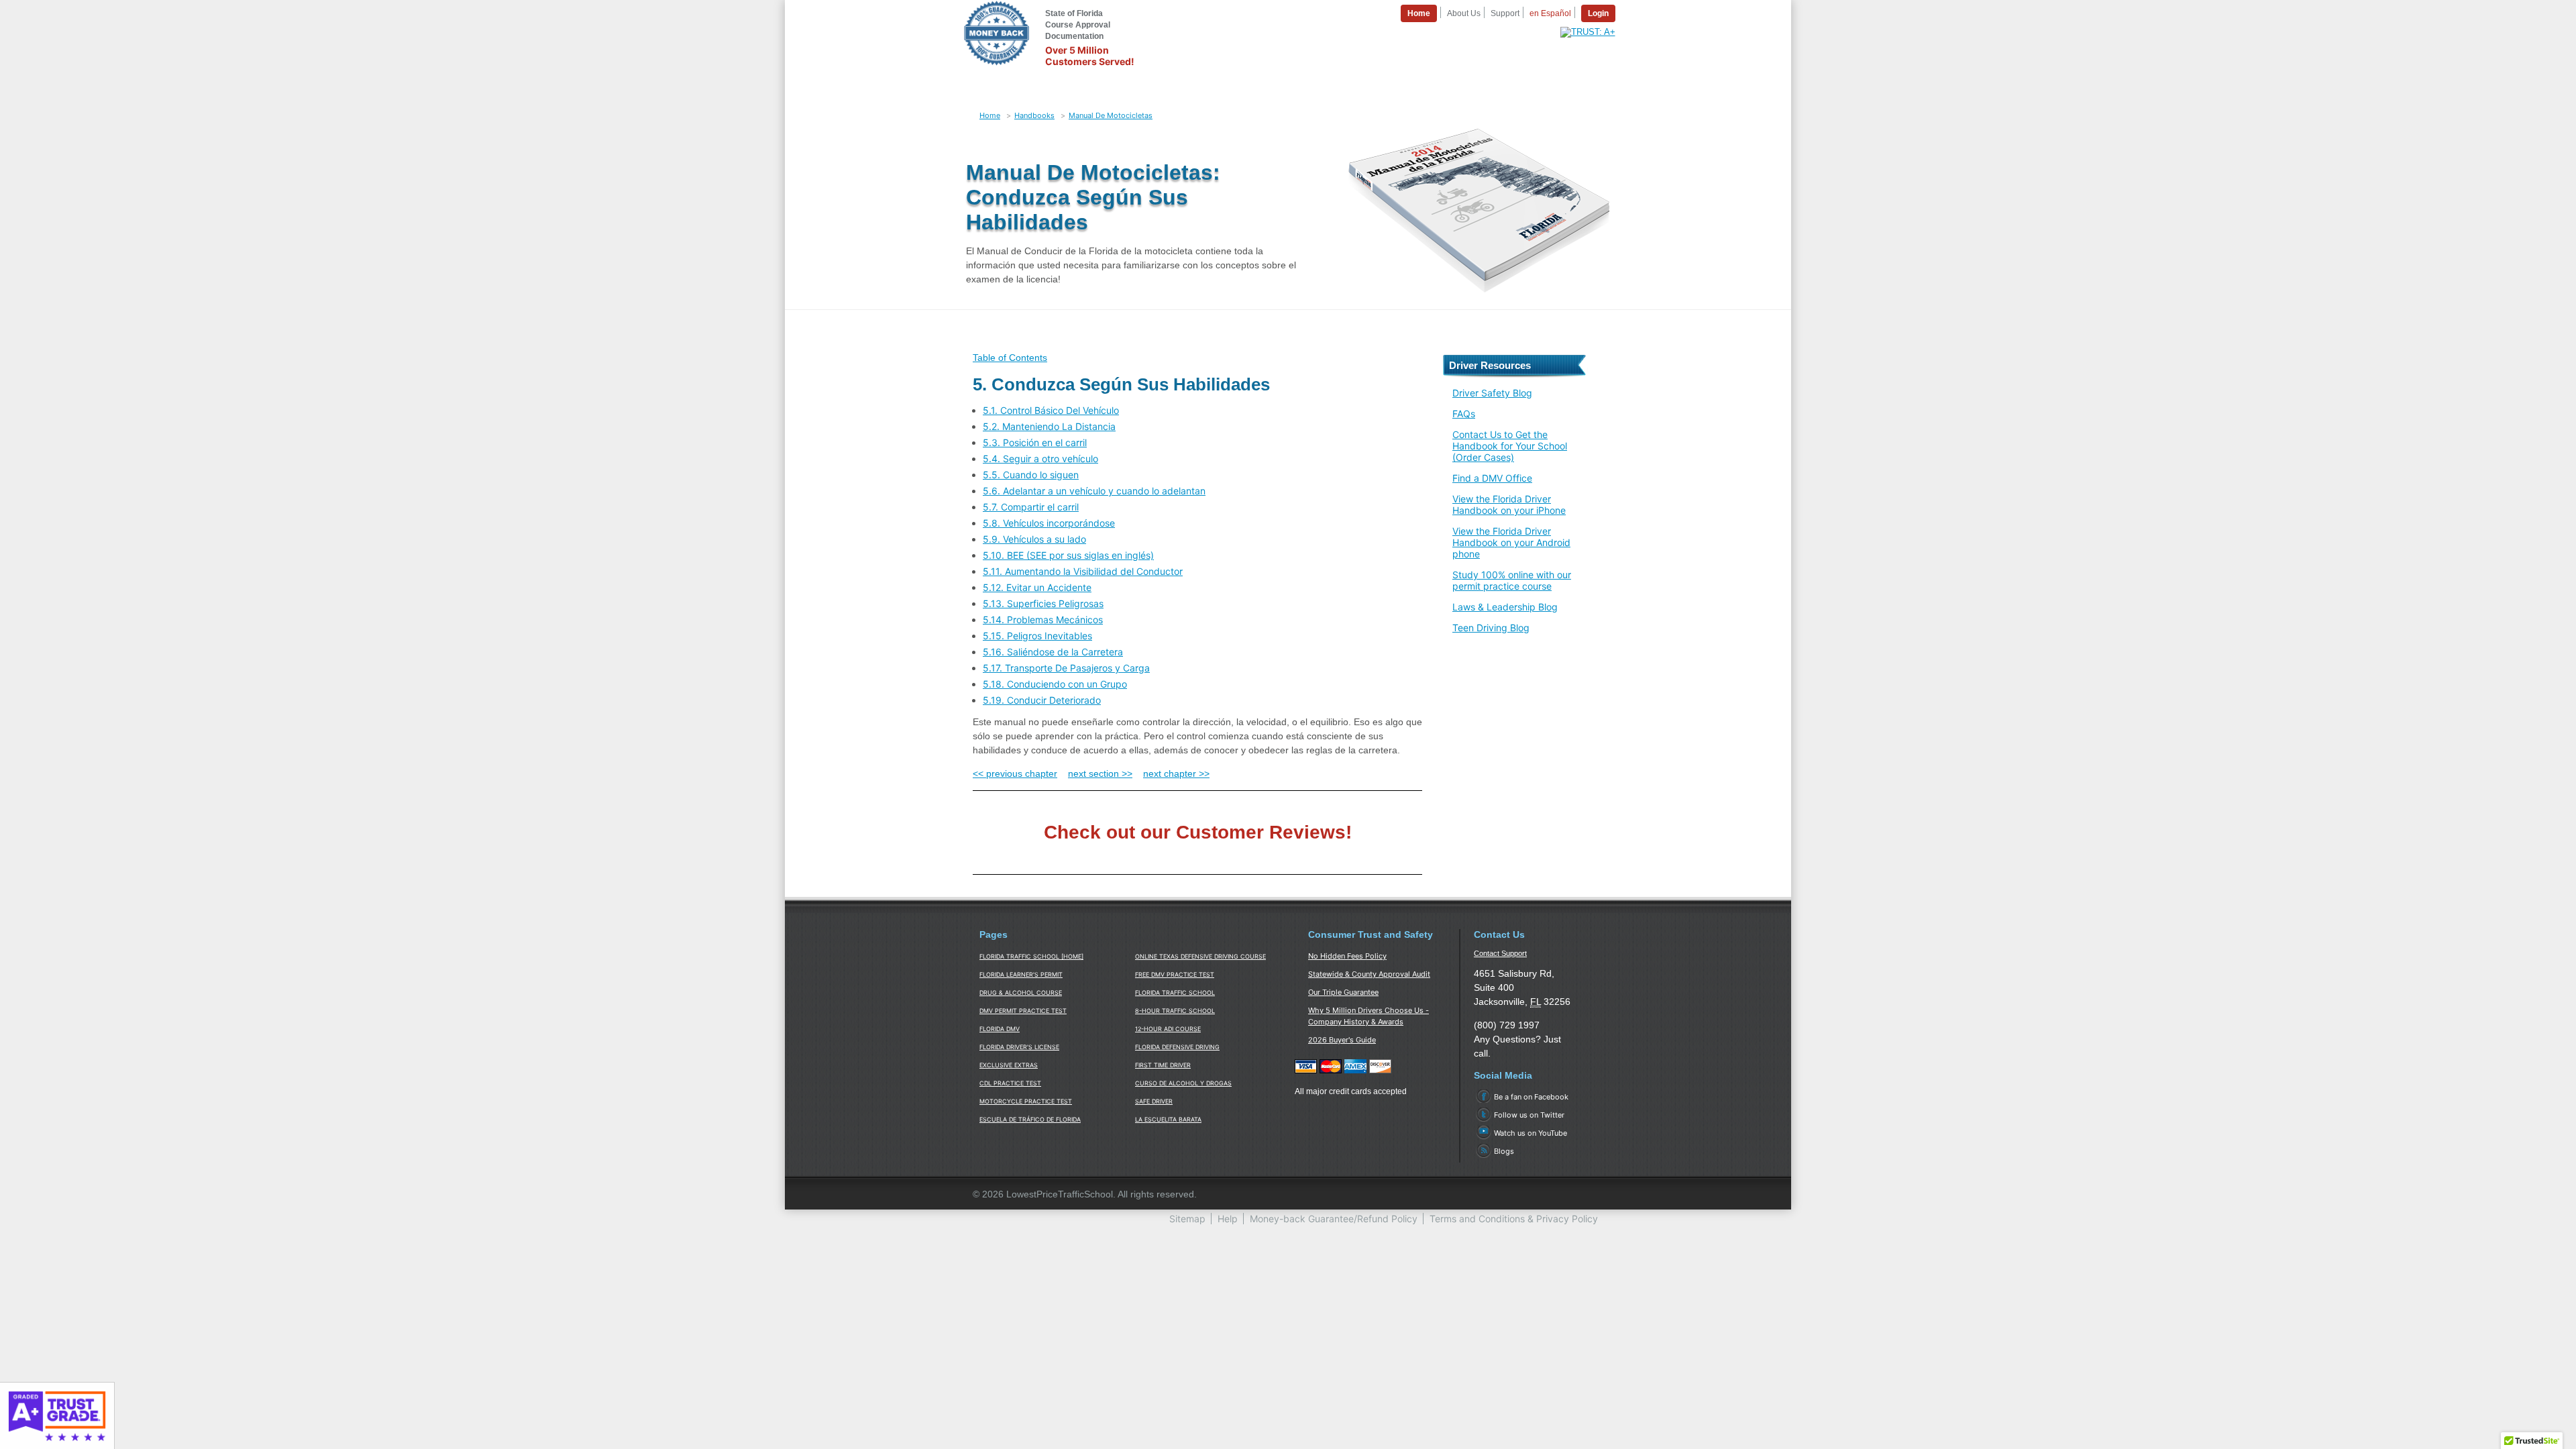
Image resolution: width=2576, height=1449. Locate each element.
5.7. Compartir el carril (1031, 507)
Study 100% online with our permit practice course (1512, 580)
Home (990, 115)
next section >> (1100, 773)
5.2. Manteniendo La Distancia (1049, 426)
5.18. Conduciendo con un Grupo (1055, 684)
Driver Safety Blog (1492, 393)
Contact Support (1500, 953)
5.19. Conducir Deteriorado (1042, 700)
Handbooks (1034, 115)
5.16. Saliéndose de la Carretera (1053, 652)
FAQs (1464, 414)
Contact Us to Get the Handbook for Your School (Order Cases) (1510, 446)
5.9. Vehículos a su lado (1034, 539)
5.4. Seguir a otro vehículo (1040, 459)
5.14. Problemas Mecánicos (1043, 620)
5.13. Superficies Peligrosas (1043, 603)
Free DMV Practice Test (1175, 974)
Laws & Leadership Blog (1505, 607)
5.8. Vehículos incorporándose (1049, 523)
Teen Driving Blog (1491, 628)
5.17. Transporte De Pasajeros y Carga (1066, 668)
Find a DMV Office (1492, 478)
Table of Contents (1010, 358)
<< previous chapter (1015, 773)
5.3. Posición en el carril (1035, 442)
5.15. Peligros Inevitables (1037, 636)
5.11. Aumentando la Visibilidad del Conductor (1083, 571)
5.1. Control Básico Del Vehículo (1051, 410)
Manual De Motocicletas (1111, 115)
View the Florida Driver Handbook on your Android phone (1511, 542)
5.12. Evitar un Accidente (1037, 587)
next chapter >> (1176, 773)
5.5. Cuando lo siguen (1031, 475)
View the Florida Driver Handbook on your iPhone (1509, 504)
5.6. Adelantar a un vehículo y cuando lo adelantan (1094, 491)
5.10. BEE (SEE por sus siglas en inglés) (1068, 555)
